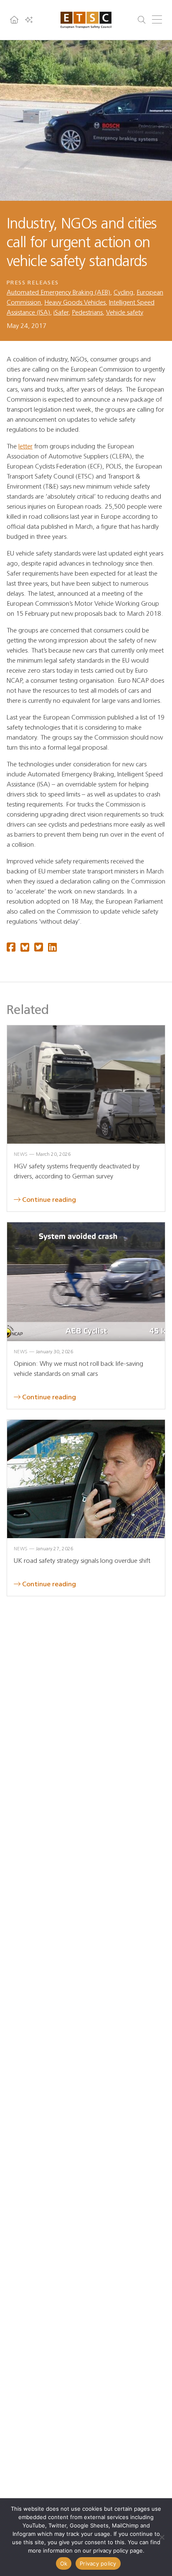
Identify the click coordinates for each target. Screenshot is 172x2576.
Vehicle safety (125, 312)
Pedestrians (87, 312)
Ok (64, 2563)
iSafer (61, 312)
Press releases (33, 283)
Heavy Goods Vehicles (75, 302)
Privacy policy (98, 2563)
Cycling (123, 292)
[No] (162, 2537)
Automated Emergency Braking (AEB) (58, 292)
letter (25, 446)
